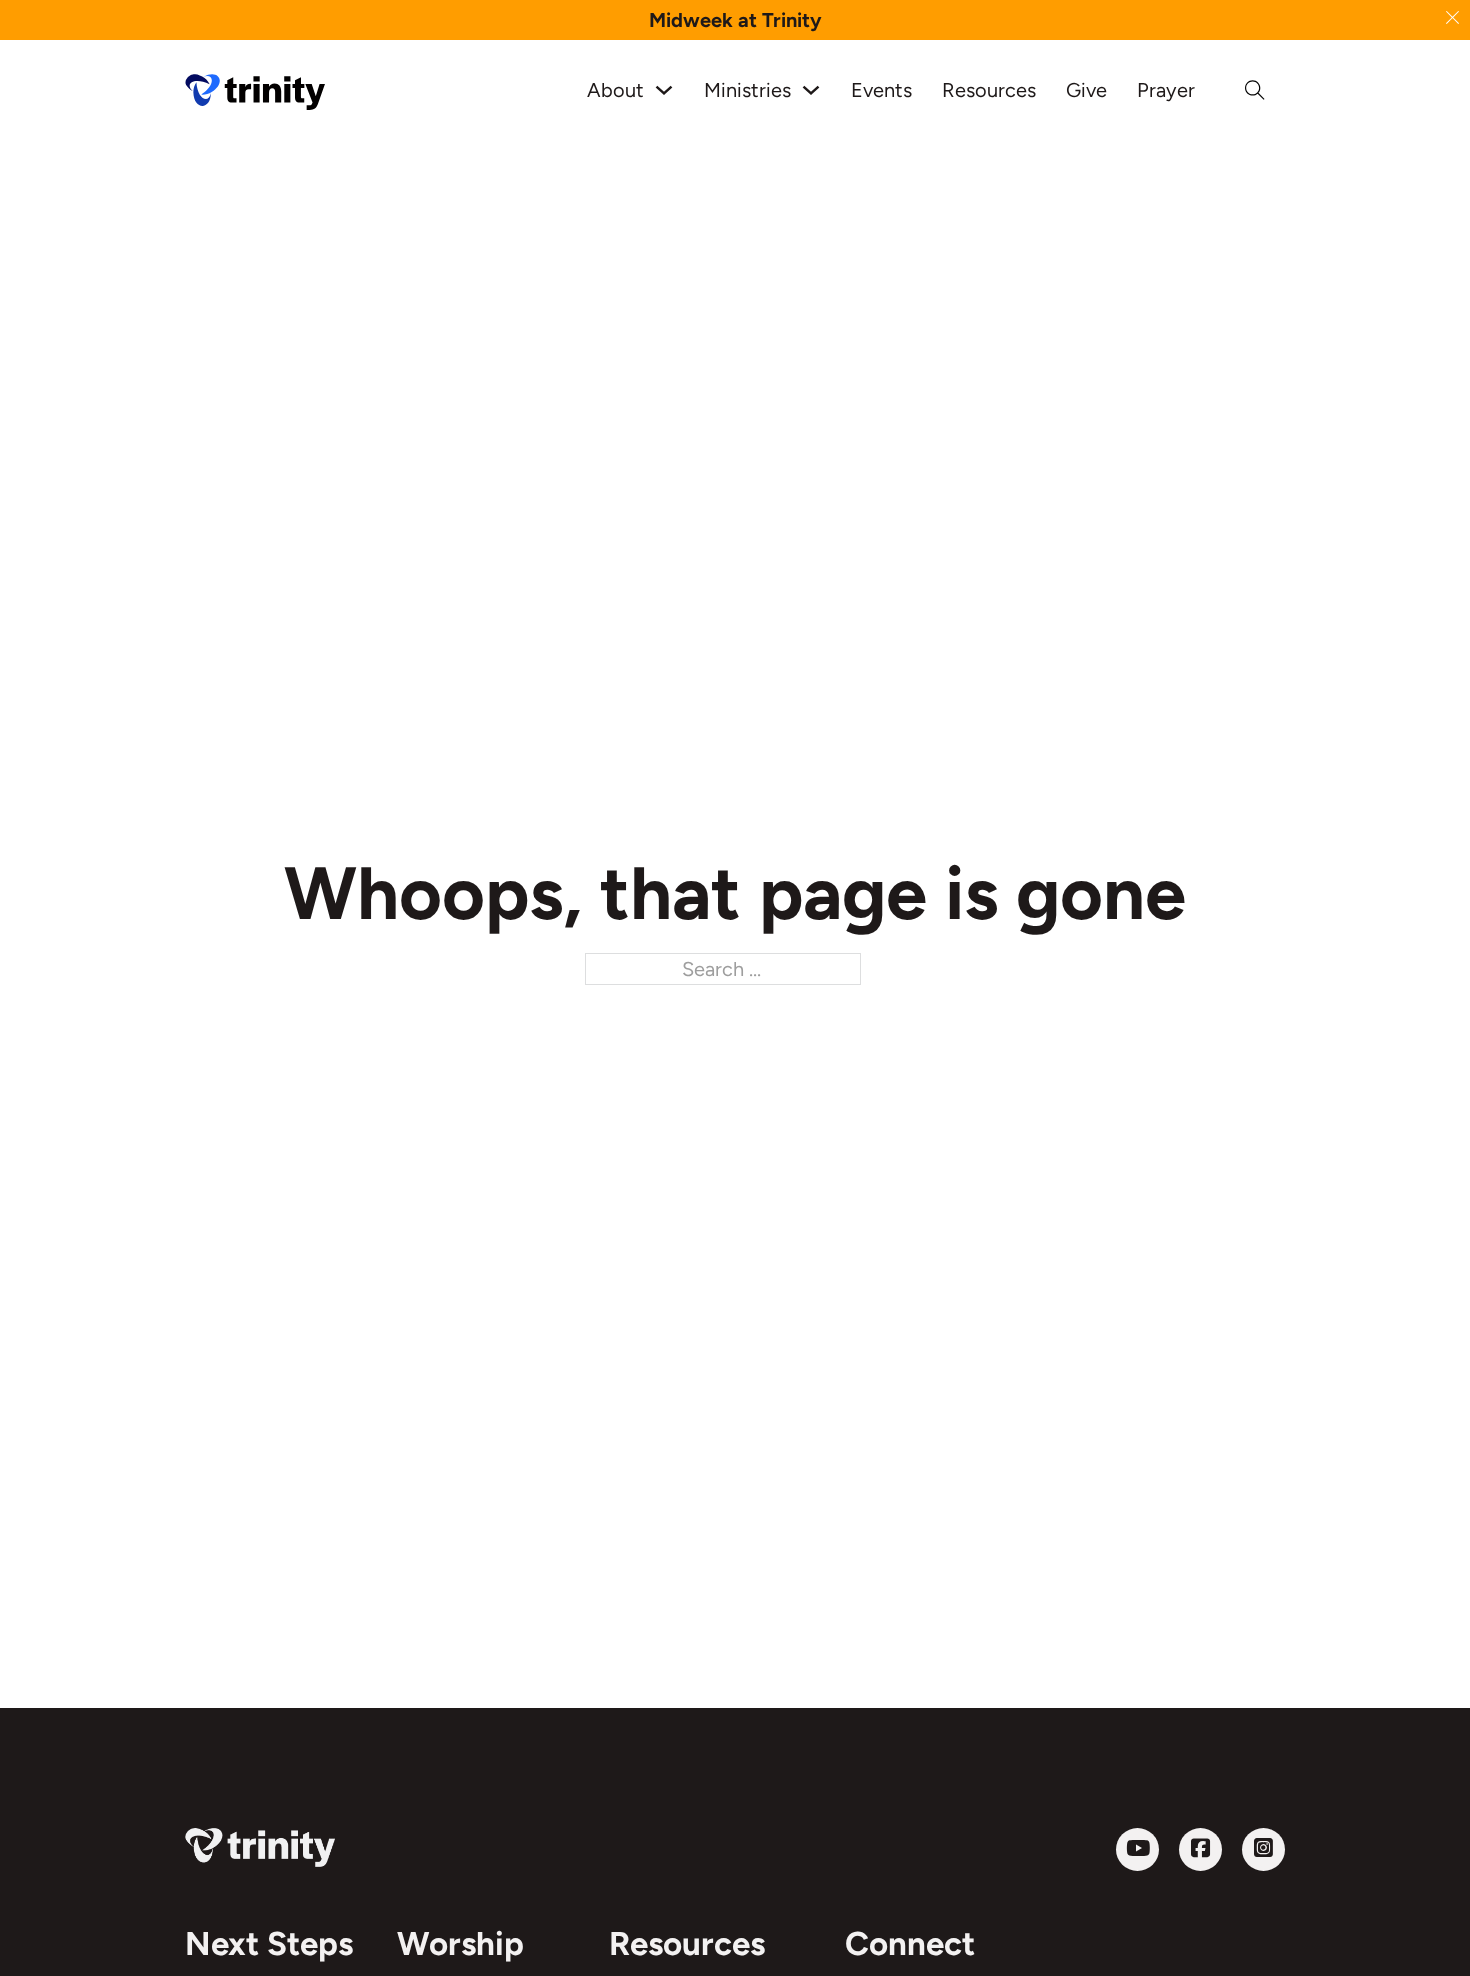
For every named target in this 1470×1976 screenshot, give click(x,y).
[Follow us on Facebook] (1200, 1849)
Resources (989, 90)
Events (881, 90)
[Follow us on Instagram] (1263, 1849)
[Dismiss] (1452, 17)
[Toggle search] (1255, 90)
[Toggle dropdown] (664, 90)
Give (1086, 90)
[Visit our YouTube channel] (1137, 1849)
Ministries (747, 90)
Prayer (1166, 90)
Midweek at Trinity (735, 20)
